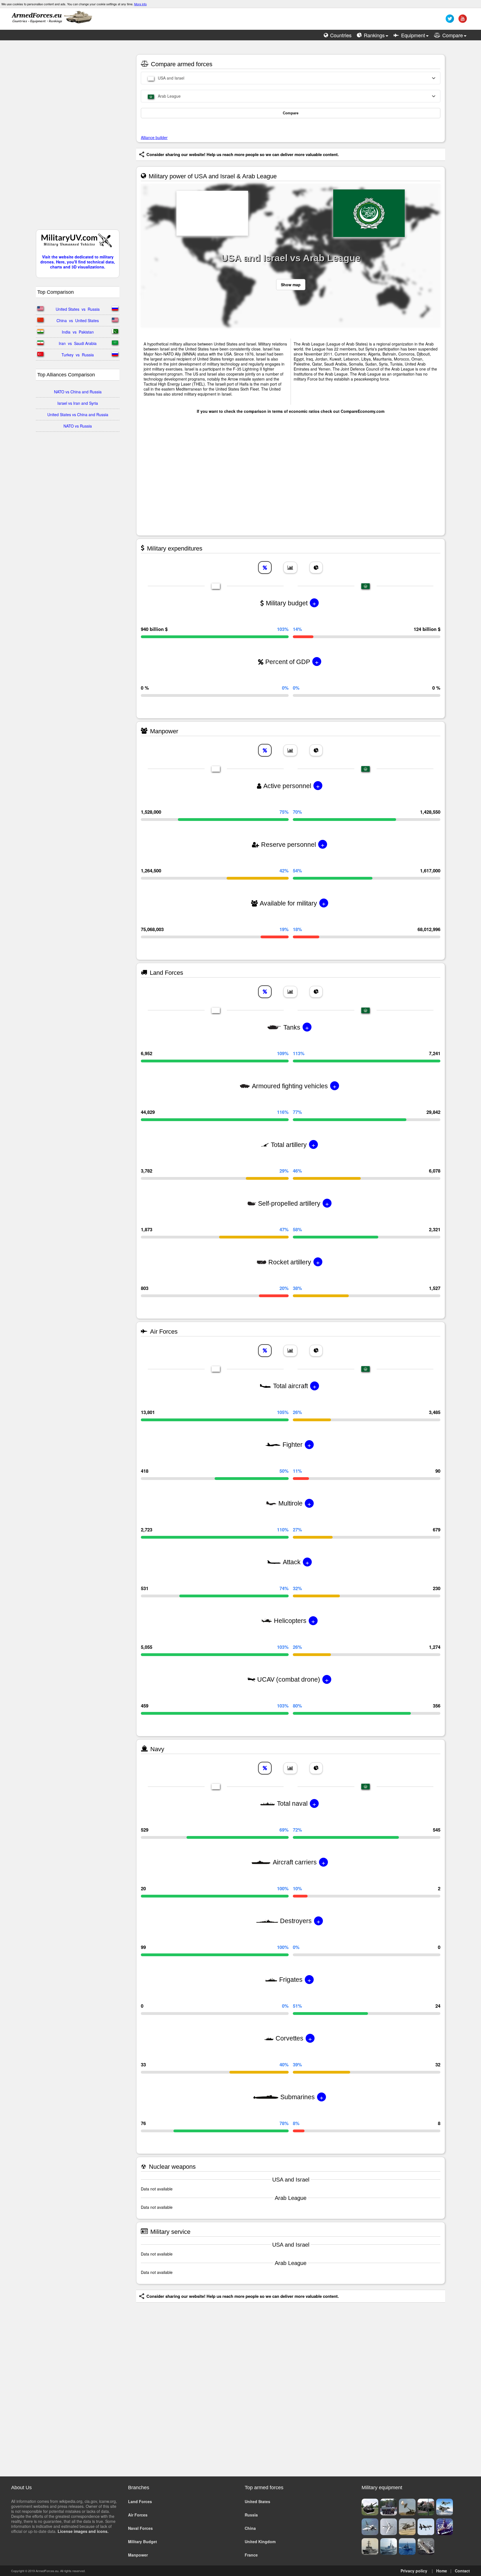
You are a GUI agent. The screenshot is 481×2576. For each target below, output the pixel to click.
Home (442, 2571)
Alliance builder (154, 137)
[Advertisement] (78, 138)
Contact (462, 2571)
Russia (251, 2515)
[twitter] (449, 21)
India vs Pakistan (78, 332)
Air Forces (138, 2515)
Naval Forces (140, 2528)
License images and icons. (83, 2531)
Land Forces (140, 2501)
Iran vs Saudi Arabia (78, 343)
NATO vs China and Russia (78, 392)
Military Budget (143, 2542)
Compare (291, 113)
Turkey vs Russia (78, 355)
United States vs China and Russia (78, 414)
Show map (291, 285)
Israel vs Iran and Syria (78, 403)
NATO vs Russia (78, 426)
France (251, 2555)
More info (140, 4)
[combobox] (291, 78)
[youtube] (462, 21)
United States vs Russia (78, 309)
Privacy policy (414, 2571)
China (250, 2528)
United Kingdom (260, 2542)
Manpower (138, 2555)
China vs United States (78, 320)
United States (257, 2501)
